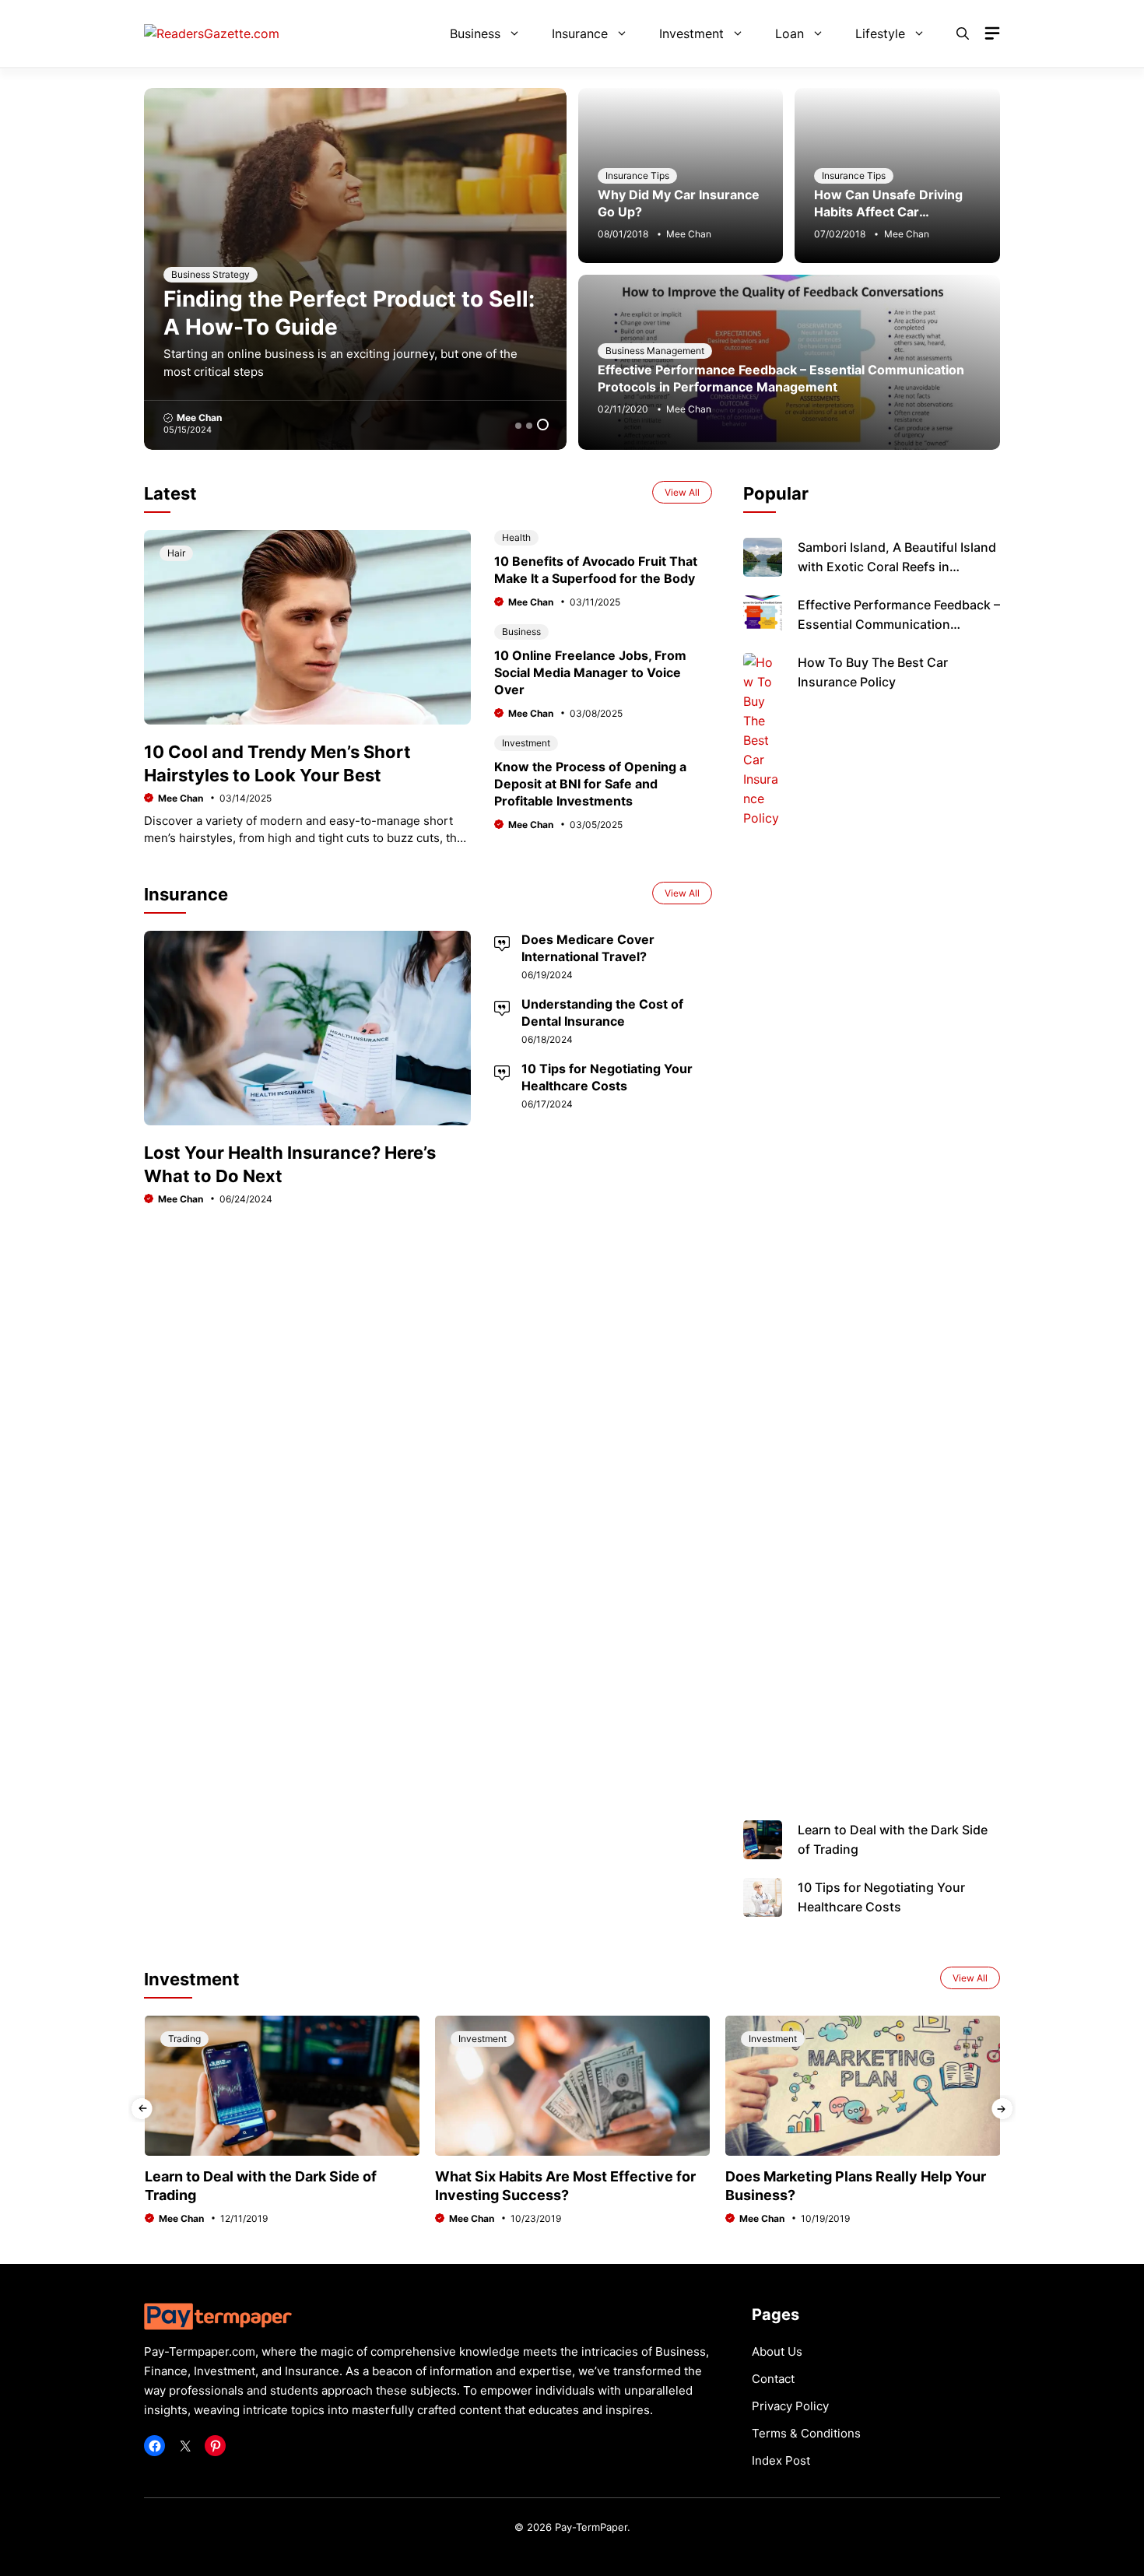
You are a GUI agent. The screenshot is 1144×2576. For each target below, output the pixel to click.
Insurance (580, 33)
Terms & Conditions (806, 2433)
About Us (777, 2351)
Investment (691, 33)
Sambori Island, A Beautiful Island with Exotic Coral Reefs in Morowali (897, 567)
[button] (963, 33)
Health (516, 537)
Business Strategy (284, 274)
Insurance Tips (637, 175)
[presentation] (142, 2109)
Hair (176, 553)
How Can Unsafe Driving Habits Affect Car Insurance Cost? (888, 212)
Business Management (655, 351)
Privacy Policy (790, 2406)
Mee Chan (272, 418)
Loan (790, 33)
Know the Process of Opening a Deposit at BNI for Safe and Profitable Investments (590, 784)
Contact (773, 2379)
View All (682, 492)
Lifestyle (880, 33)
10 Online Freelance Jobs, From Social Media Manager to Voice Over (590, 672)
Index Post (781, 2460)
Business (475, 33)
